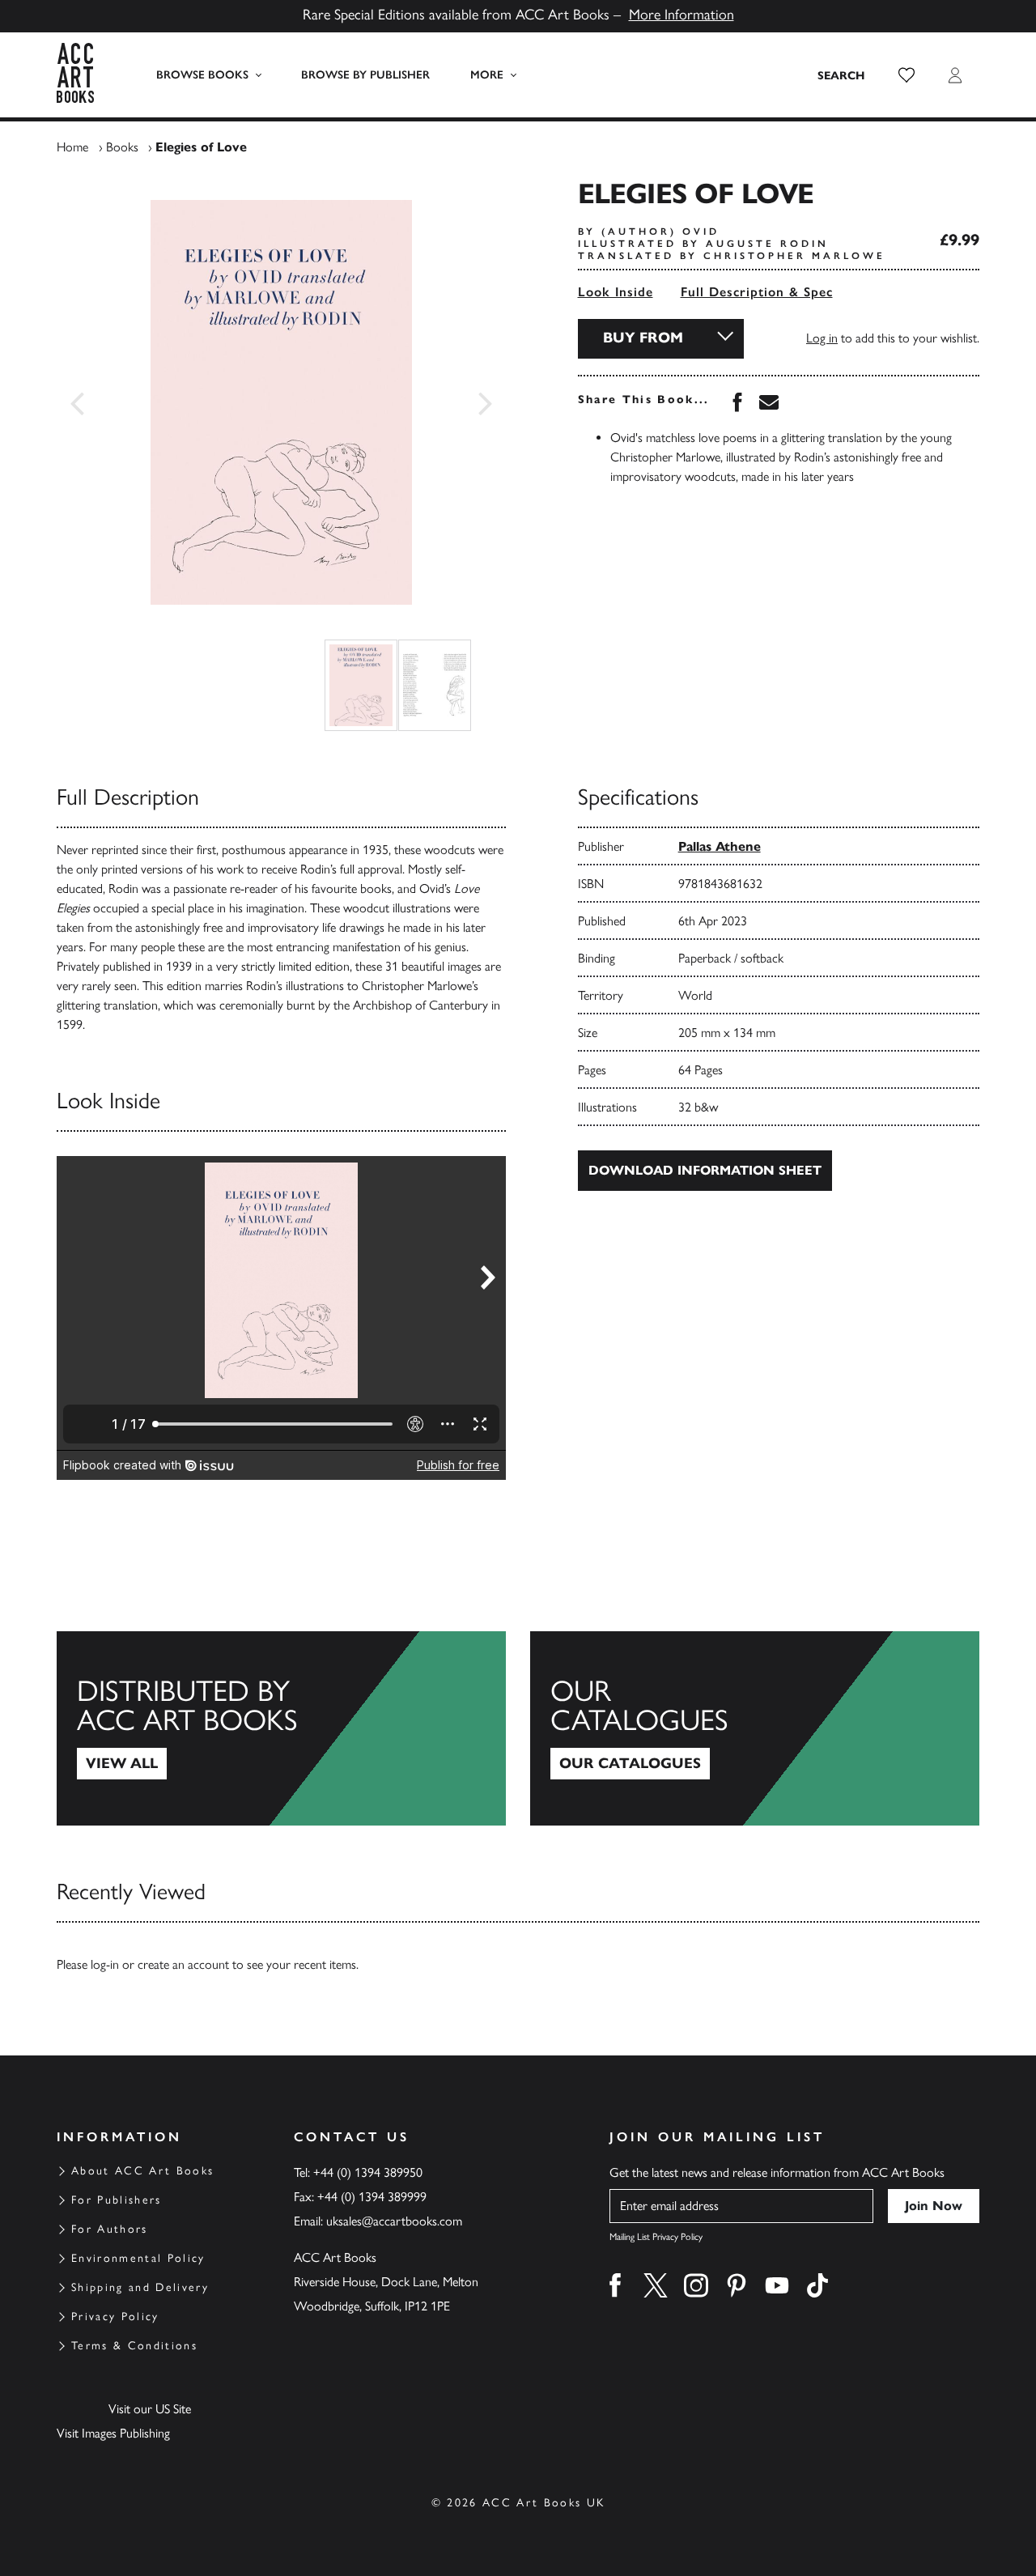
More (487, 75)
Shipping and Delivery (140, 2287)
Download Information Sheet (705, 1170)
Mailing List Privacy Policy (656, 2237)
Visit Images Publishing (113, 2433)
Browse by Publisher (365, 75)
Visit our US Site (150, 2409)
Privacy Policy (115, 2317)
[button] (906, 75)
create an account (183, 1964)
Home (72, 147)
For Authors (110, 2229)
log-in (105, 1964)
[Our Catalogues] (755, 1728)
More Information (681, 15)
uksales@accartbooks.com (394, 2221)
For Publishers (117, 2200)
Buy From (643, 338)
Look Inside (616, 292)
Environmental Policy (138, 2258)
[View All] (281, 1728)
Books (122, 147)
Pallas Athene (720, 846)
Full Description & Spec (757, 292)
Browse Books (202, 75)
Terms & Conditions (134, 2346)
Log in (822, 338)
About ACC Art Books (142, 2171)
